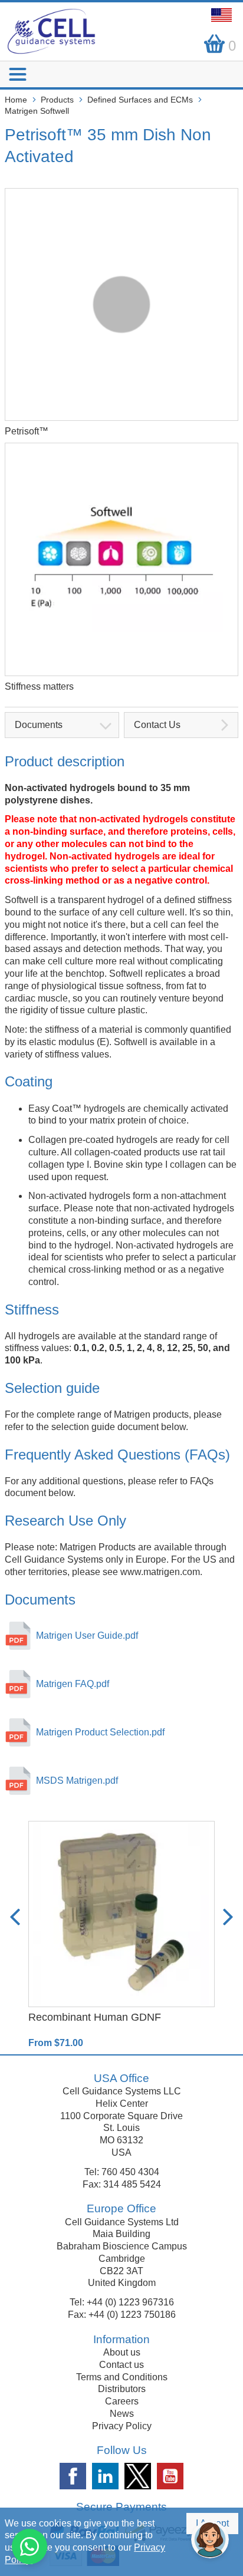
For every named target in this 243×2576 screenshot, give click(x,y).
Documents (39, 725)
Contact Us (157, 725)
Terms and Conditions (122, 2377)
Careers (122, 2401)
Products (57, 100)
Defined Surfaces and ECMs (140, 100)
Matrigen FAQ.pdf (73, 1684)
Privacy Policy (122, 2426)
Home (16, 100)
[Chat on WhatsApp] (29, 2547)
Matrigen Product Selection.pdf (100, 1732)
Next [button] (228, 1917)
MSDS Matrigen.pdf (77, 1781)
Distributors (122, 2389)
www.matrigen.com (160, 1572)
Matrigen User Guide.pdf (87, 1635)
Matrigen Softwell (37, 111)
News (122, 2414)
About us (122, 2352)
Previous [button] (15, 1917)
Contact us (121, 2365)
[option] (121, 1935)
